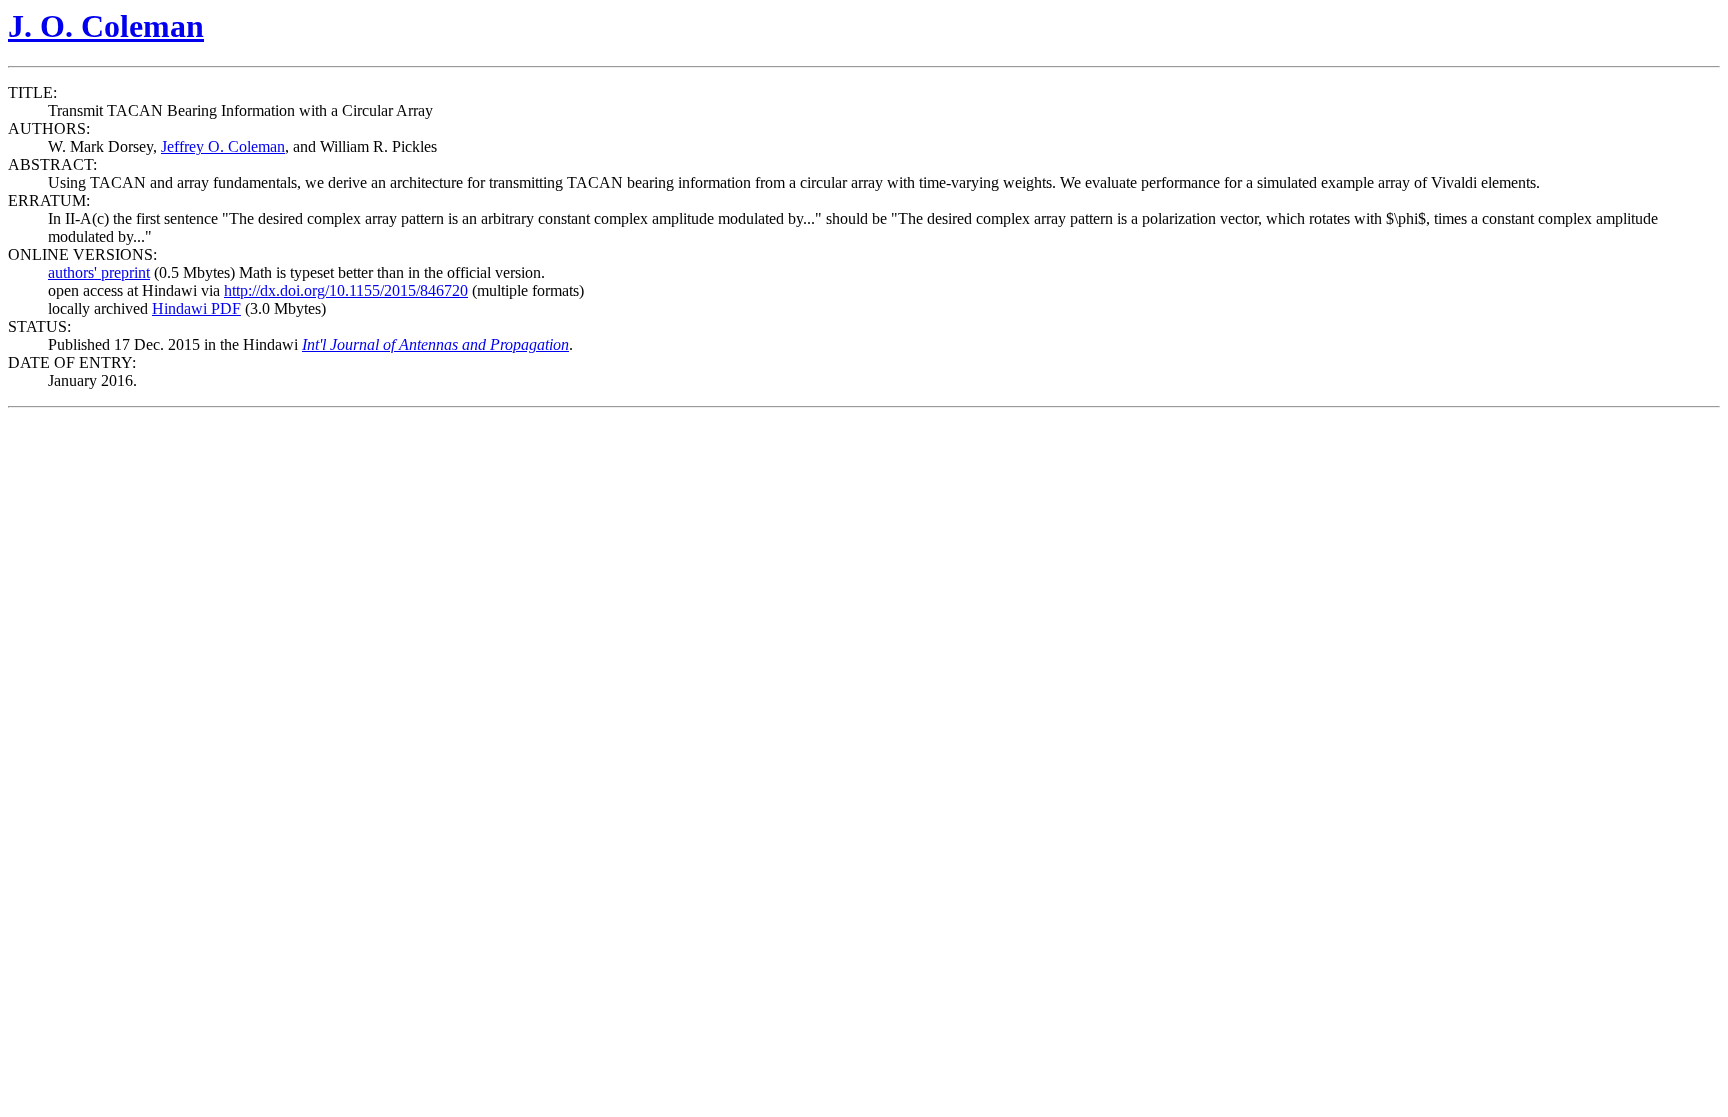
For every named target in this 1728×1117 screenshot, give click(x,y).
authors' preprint (99, 272)
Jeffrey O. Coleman (223, 146)
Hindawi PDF (196, 308)
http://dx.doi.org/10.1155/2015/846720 (346, 290)
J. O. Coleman (106, 26)
